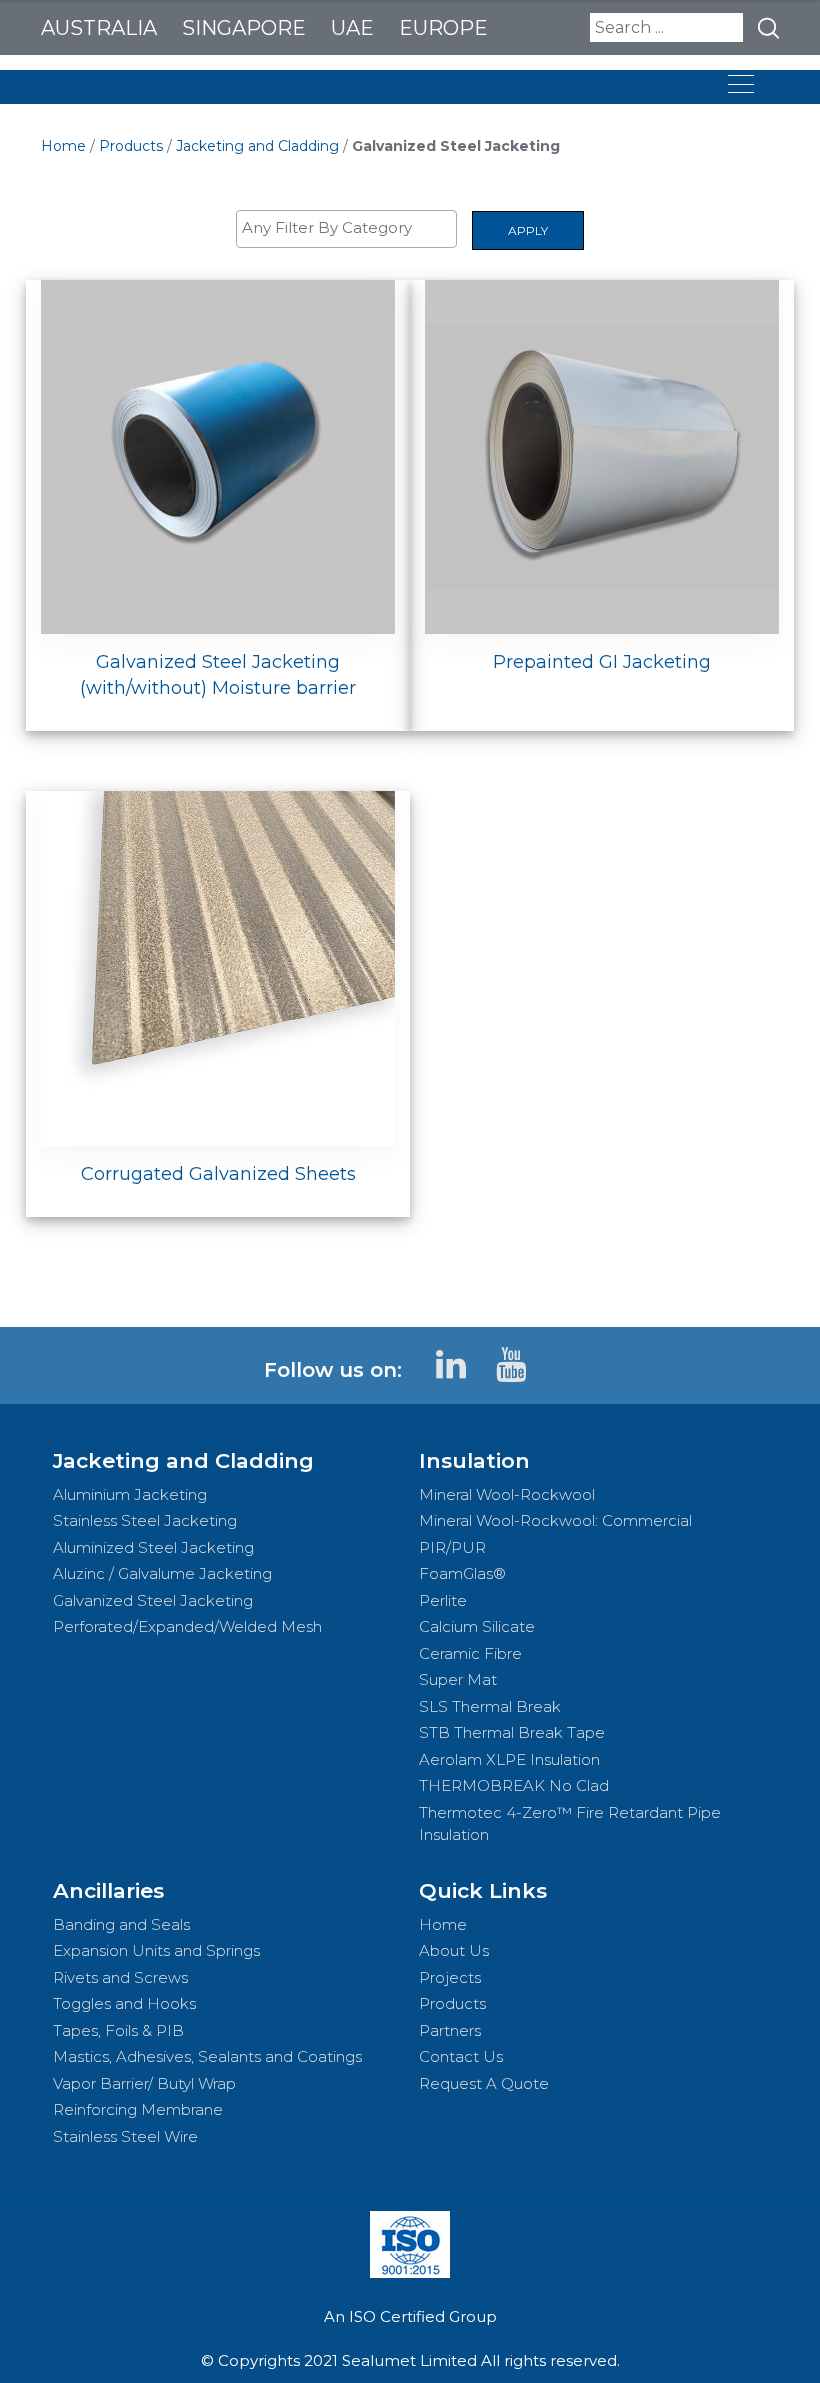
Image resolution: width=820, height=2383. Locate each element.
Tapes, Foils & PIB (118, 2030)
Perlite (443, 1600)
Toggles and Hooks (124, 2003)
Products (131, 146)
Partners (450, 2030)
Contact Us (461, 2056)
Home (63, 146)
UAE (352, 28)
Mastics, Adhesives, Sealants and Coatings (207, 2056)
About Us (454, 1950)
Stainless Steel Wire (125, 2136)
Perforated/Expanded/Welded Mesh (187, 1626)
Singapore (244, 28)
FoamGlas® (462, 1573)
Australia (99, 28)
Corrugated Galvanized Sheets (218, 1174)
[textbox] (351, 228)
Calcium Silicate (477, 1626)
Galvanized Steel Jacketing (153, 1600)
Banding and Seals (121, 1924)
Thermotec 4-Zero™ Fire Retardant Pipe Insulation (570, 1824)
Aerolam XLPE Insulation (509, 1759)
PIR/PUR (452, 1547)
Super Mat (458, 1679)
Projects (450, 1977)
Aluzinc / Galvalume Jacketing (162, 1573)
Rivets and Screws (120, 1977)
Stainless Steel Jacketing (145, 1520)
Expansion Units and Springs (156, 1950)
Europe (443, 28)
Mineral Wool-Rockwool (507, 1494)
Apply (528, 230)
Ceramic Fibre (470, 1653)
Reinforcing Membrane (138, 2109)
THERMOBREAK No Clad (514, 1785)
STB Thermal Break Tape (512, 1732)
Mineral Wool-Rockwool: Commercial (555, 1520)
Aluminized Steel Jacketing (153, 1547)
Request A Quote (484, 2083)
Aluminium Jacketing (130, 1494)
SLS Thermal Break (490, 1706)
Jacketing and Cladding (257, 146)
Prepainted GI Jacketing (602, 662)
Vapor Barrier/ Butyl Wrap (144, 2083)
